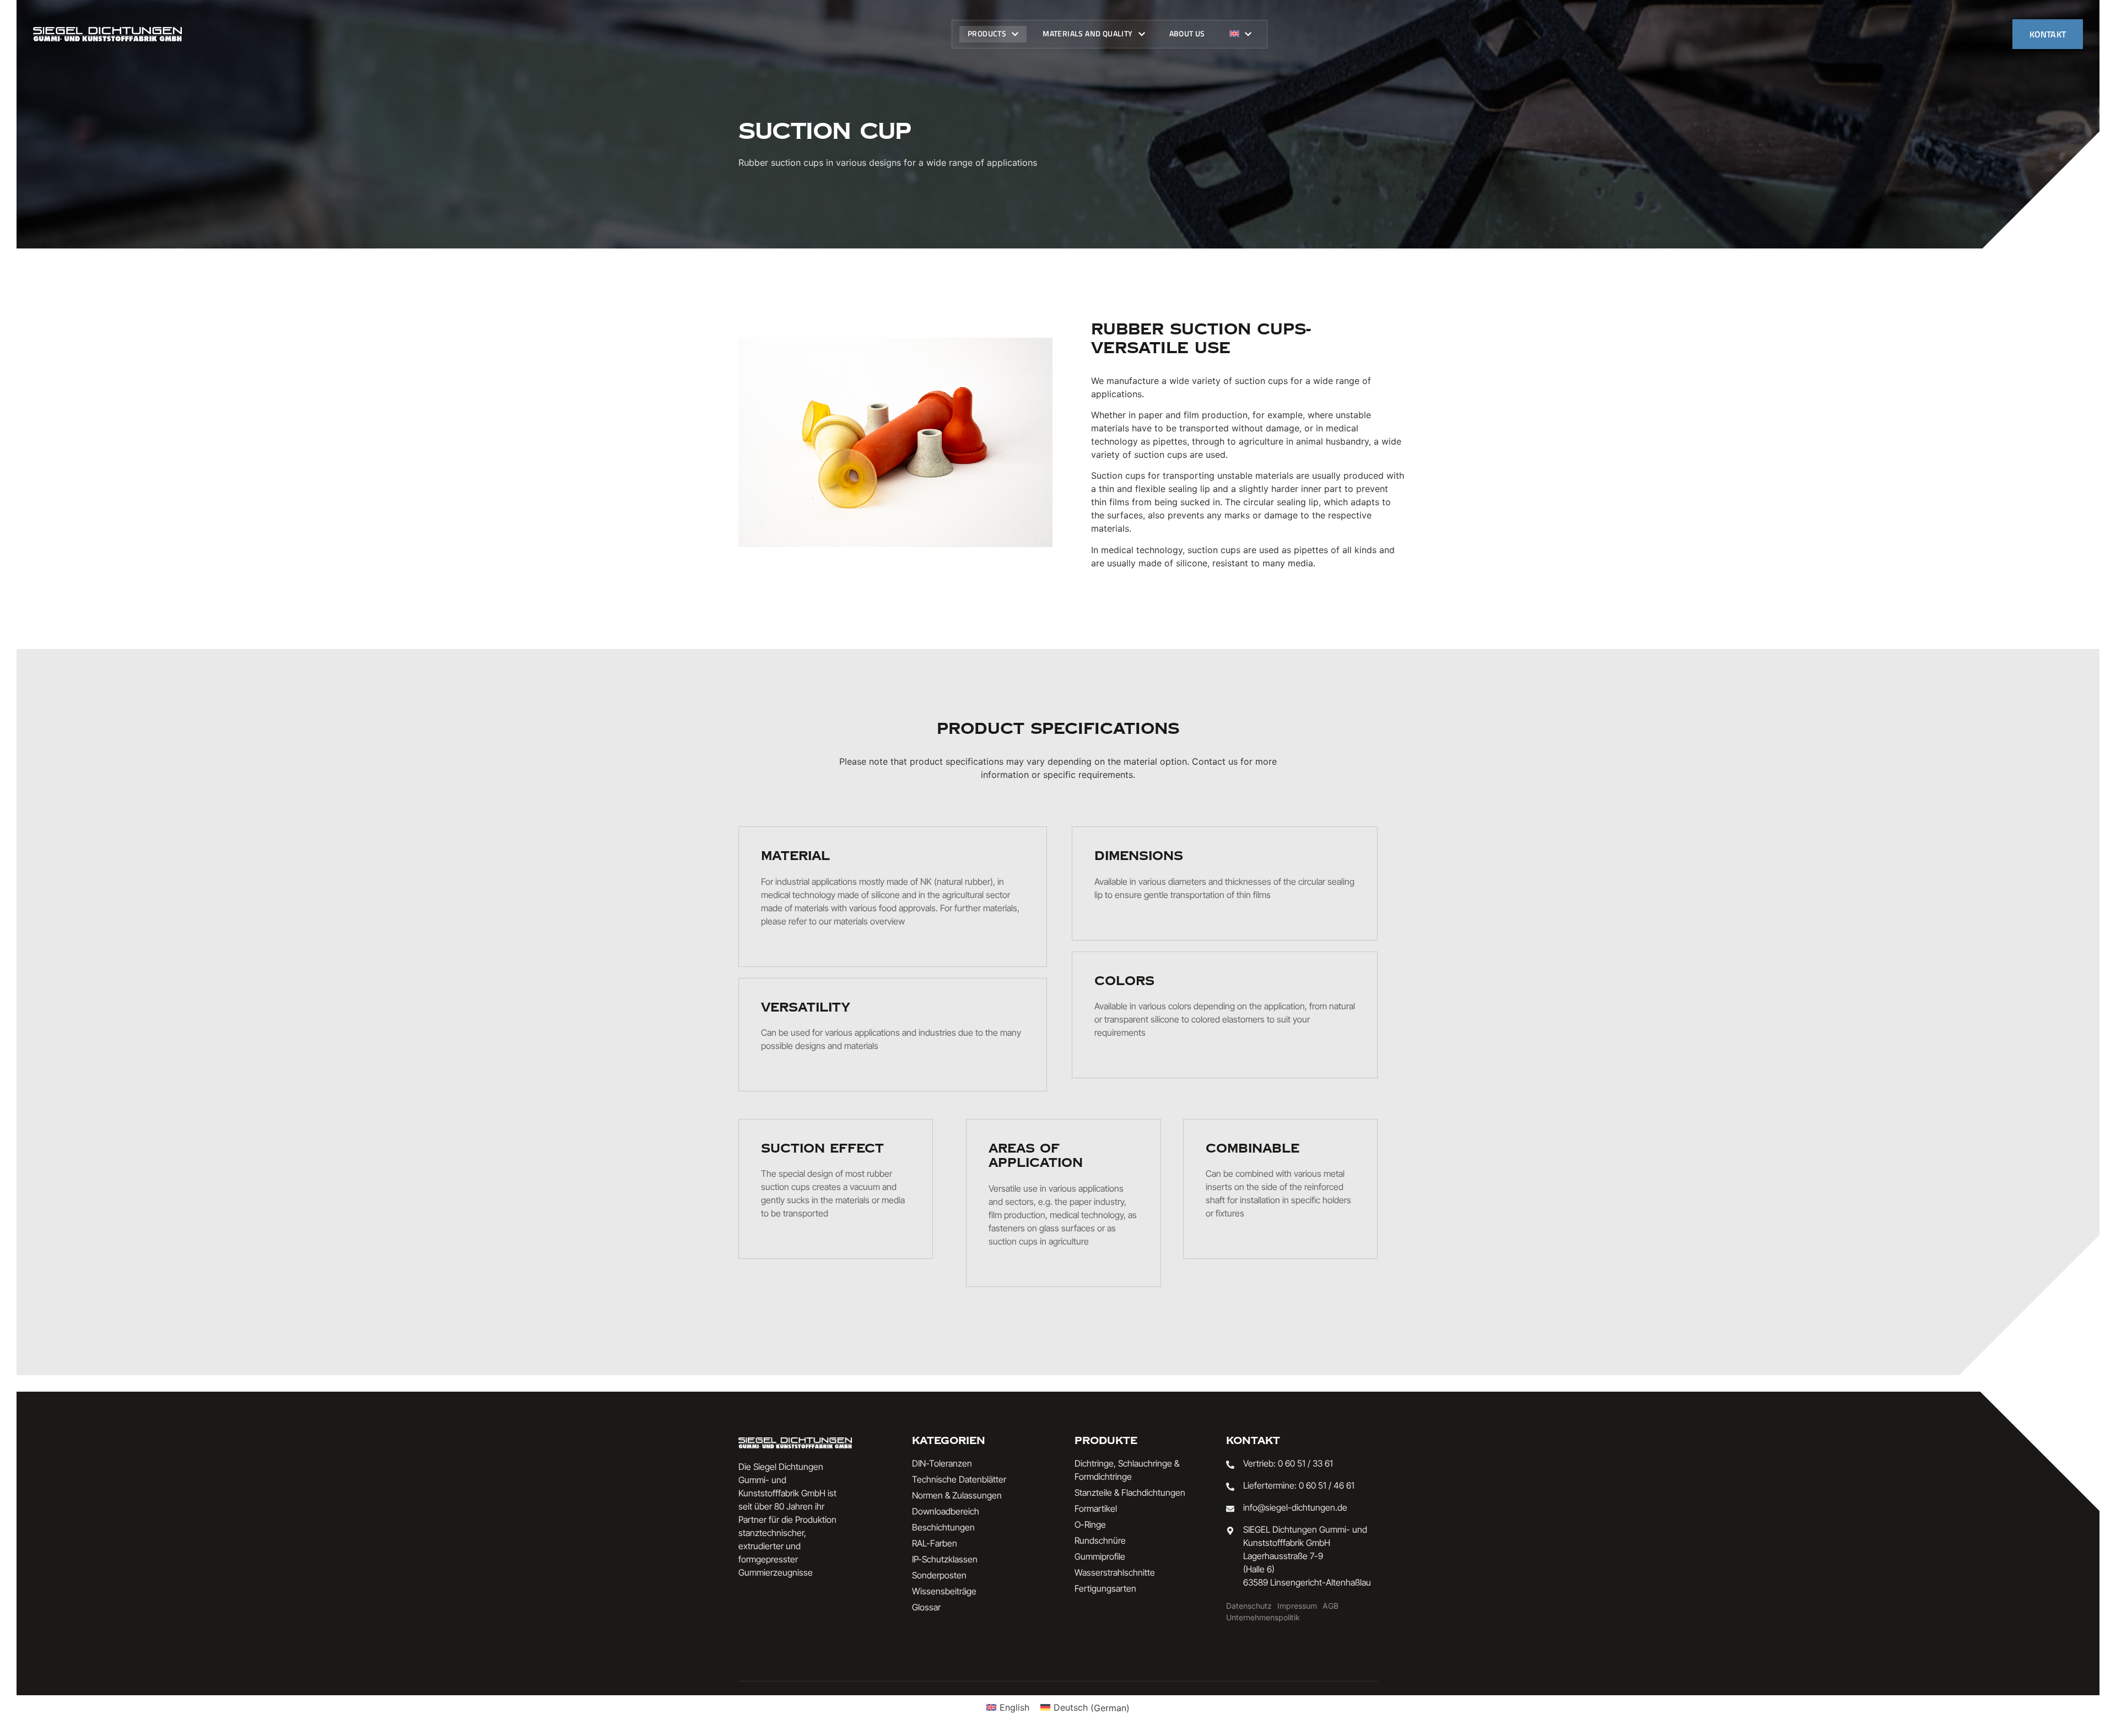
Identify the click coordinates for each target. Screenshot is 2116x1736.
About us (1187, 33)
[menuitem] (1240, 34)
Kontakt (2048, 34)
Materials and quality (1087, 33)
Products (987, 33)
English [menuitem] (1014, 1707)
